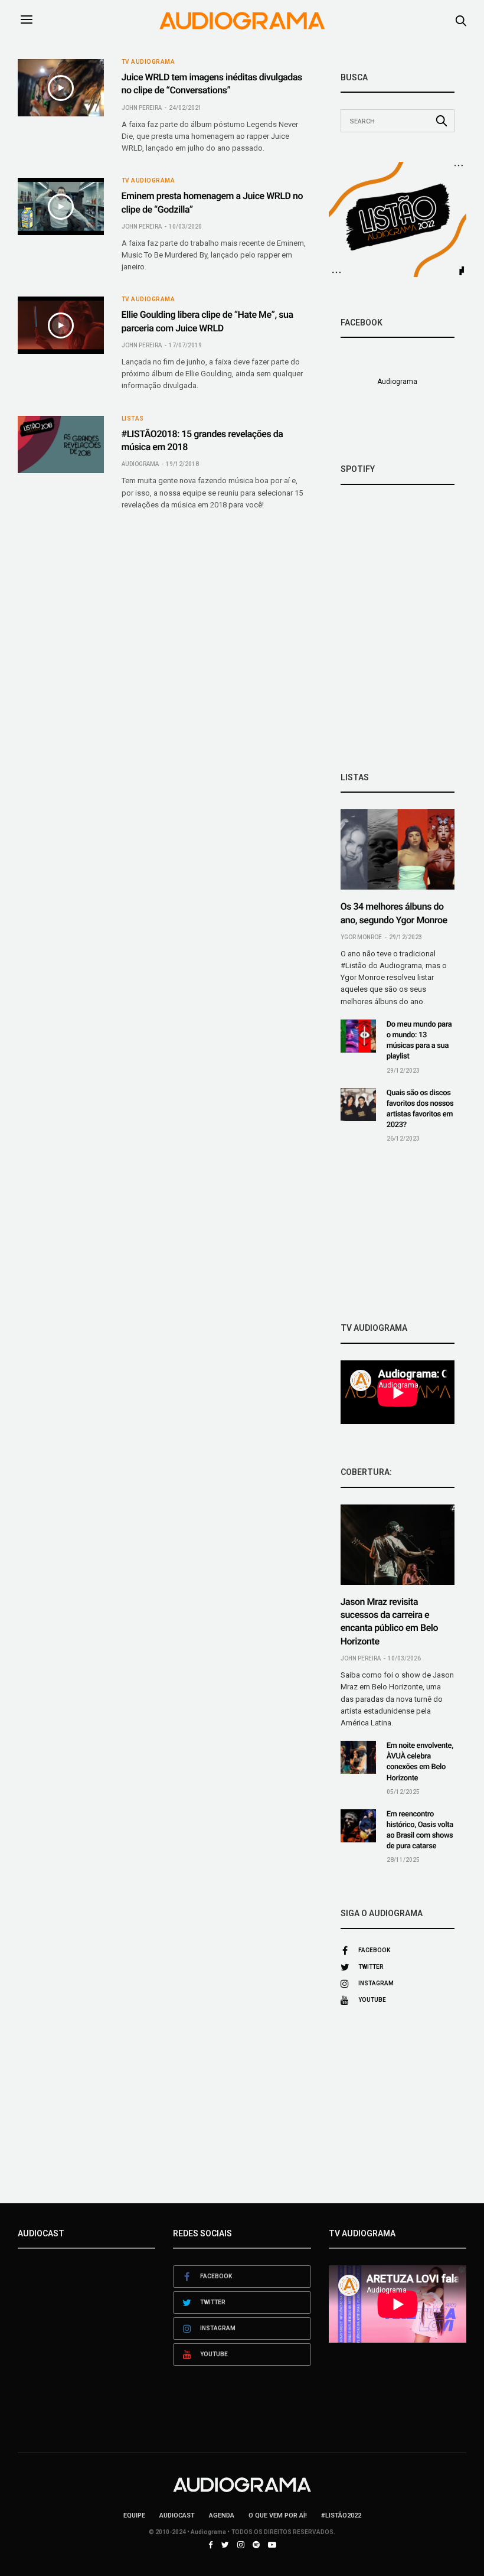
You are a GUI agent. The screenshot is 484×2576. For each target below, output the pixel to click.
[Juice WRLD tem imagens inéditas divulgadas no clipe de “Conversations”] (61, 88)
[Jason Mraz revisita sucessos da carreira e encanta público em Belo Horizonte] (398, 1545)
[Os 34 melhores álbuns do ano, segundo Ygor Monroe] (398, 849)
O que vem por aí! (278, 2515)
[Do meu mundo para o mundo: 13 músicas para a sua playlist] (358, 1036)
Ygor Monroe (361, 937)
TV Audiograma (148, 62)
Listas (133, 419)
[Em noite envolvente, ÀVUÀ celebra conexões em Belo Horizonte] (358, 1757)
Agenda (222, 2515)
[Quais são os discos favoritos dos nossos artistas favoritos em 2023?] (358, 1105)
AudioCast (177, 2515)
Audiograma (140, 464)
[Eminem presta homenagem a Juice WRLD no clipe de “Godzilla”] (61, 206)
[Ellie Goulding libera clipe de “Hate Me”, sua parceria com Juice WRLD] (61, 325)
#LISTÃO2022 (341, 2515)
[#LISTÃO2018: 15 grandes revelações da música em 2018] (61, 444)
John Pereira (142, 108)
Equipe (134, 2515)
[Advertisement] (398, 1233)
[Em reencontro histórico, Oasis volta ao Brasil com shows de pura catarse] (358, 1826)
